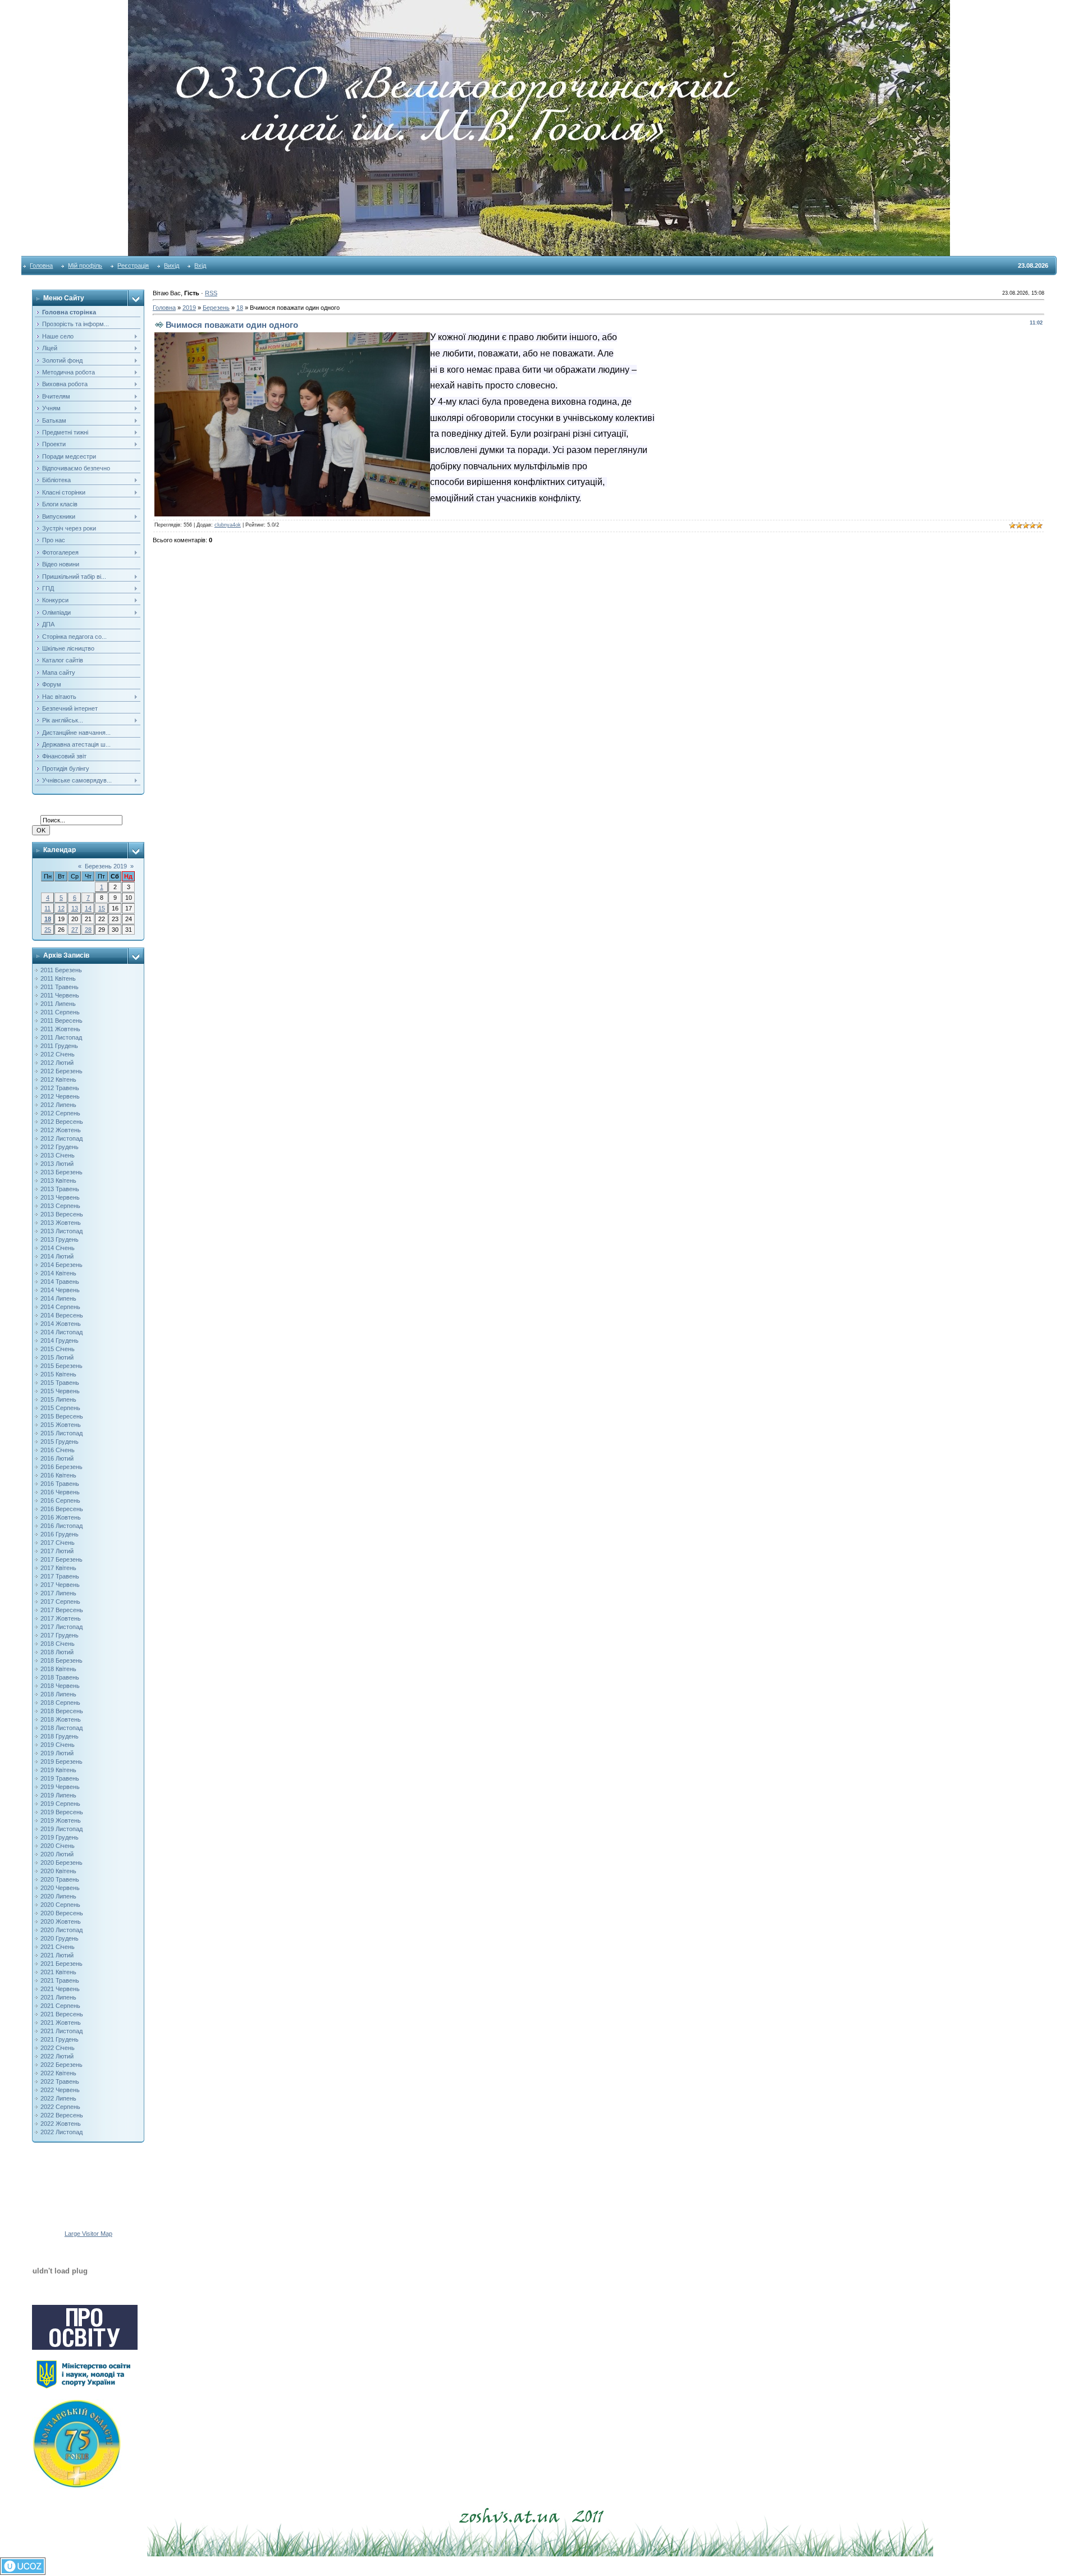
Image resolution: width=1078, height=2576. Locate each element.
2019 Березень (61, 1761)
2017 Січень (58, 1543)
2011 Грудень (59, 1046)
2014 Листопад (61, 1332)
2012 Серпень (60, 1113)
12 (61, 908)
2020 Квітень (58, 1871)
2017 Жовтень (61, 1618)
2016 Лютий (57, 1458)
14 (88, 908)
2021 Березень (61, 1964)
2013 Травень (60, 1189)
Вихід (172, 266)
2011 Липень (58, 1004)
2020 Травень (60, 1879)
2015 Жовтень (61, 1425)
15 (102, 908)
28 (88, 930)
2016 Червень (60, 1492)
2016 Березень (61, 1467)
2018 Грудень (60, 1736)
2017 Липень (58, 1593)
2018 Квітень (58, 1669)
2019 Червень (60, 1787)
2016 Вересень (62, 1509)
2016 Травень (60, 1484)
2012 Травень (60, 1088)
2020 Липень (58, 1896)
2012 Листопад (61, 1138)
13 (75, 908)
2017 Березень (61, 1559)
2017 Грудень (60, 1635)
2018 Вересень (62, 1711)
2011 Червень (60, 995)
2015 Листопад (61, 1433)
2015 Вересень (62, 1416)
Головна (41, 266)
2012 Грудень (60, 1147)
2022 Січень (58, 2048)
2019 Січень (58, 1745)
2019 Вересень (62, 1812)
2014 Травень (60, 1282)
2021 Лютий (57, 1955)
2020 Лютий (57, 1854)
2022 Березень (61, 2065)
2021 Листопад (61, 2031)
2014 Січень (58, 1248)
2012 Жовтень (61, 1130)
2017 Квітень (58, 1568)
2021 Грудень (60, 2039)
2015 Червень (60, 1391)
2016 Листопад (61, 1526)
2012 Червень (60, 1096)
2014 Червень (60, 1290)
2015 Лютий (57, 1357)
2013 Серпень (60, 1206)
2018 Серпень (60, 1703)
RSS (211, 293)
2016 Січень (58, 1450)
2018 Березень (61, 1660)
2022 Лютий (57, 2056)
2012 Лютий (57, 1063)
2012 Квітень (58, 1079)
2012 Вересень (62, 1122)
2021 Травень (60, 1980)
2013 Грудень (60, 1239)
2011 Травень (60, 987)
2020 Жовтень (61, 1921)
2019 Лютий (57, 1753)
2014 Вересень (62, 1315)
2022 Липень (58, 2098)
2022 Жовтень (61, 2124)
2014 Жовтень (61, 1324)
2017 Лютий (57, 1551)
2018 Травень (60, 1677)
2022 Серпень (60, 2107)
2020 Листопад (61, 1930)
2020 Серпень (60, 1905)
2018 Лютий (57, 1652)
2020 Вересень (62, 1913)
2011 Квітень (58, 978)
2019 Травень (60, 1778)
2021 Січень (58, 1947)
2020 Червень (60, 1888)
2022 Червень (60, 2090)
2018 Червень (60, 1686)
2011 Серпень (60, 1012)
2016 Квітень (58, 1475)
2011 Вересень (61, 1021)
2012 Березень (61, 1071)
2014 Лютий (57, 1256)
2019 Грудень (60, 1837)
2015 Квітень (58, 1374)
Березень (216, 308)
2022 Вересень (62, 2115)
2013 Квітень (58, 1181)
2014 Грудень (60, 1340)
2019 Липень (58, 1795)
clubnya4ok (228, 525)
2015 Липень (58, 1399)
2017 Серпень (60, 1602)
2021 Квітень (58, 1972)
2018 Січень (58, 1644)
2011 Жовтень (60, 1029)
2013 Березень (61, 1172)
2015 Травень (60, 1383)
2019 (189, 308)
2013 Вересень (62, 1214)
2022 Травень (60, 2081)
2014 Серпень (60, 1307)
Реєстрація (133, 266)
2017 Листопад (61, 1627)
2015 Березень (61, 1366)
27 (75, 930)
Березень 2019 (106, 866)
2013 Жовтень (61, 1223)
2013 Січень (58, 1155)
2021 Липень (58, 1997)
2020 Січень (58, 1846)
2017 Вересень (62, 1610)
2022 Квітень (58, 2073)
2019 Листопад (61, 1829)
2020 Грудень (60, 1938)
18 (48, 919)
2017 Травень (60, 1576)
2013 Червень (60, 1197)
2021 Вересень (62, 2014)
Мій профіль (85, 266)
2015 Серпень (60, 1408)
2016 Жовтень (61, 1517)
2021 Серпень (60, 2006)
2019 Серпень (60, 1804)
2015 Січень (58, 1349)
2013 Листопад (61, 1231)
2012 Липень (58, 1105)
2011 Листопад (61, 1037)
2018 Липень (58, 1694)
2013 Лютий (57, 1164)
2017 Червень (60, 1585)
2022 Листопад (61, 2132)
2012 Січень (58, 1054)
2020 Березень (61, 1863)
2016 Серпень (60, 1500)
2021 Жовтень (61, 2023)
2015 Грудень (60, 1442)
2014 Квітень (58, 1273)
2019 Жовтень (61, 1820)
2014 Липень (58, 1298)
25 (48, 930)
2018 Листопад (61, 1728)
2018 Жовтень (61, 1719)
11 (47, 908)
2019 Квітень (58, 1770)
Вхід (200, 266)
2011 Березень (61, 970)
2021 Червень (60, 1989)
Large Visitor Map (88, 2234)
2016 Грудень (60, 1534)
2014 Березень (61, 1265)
